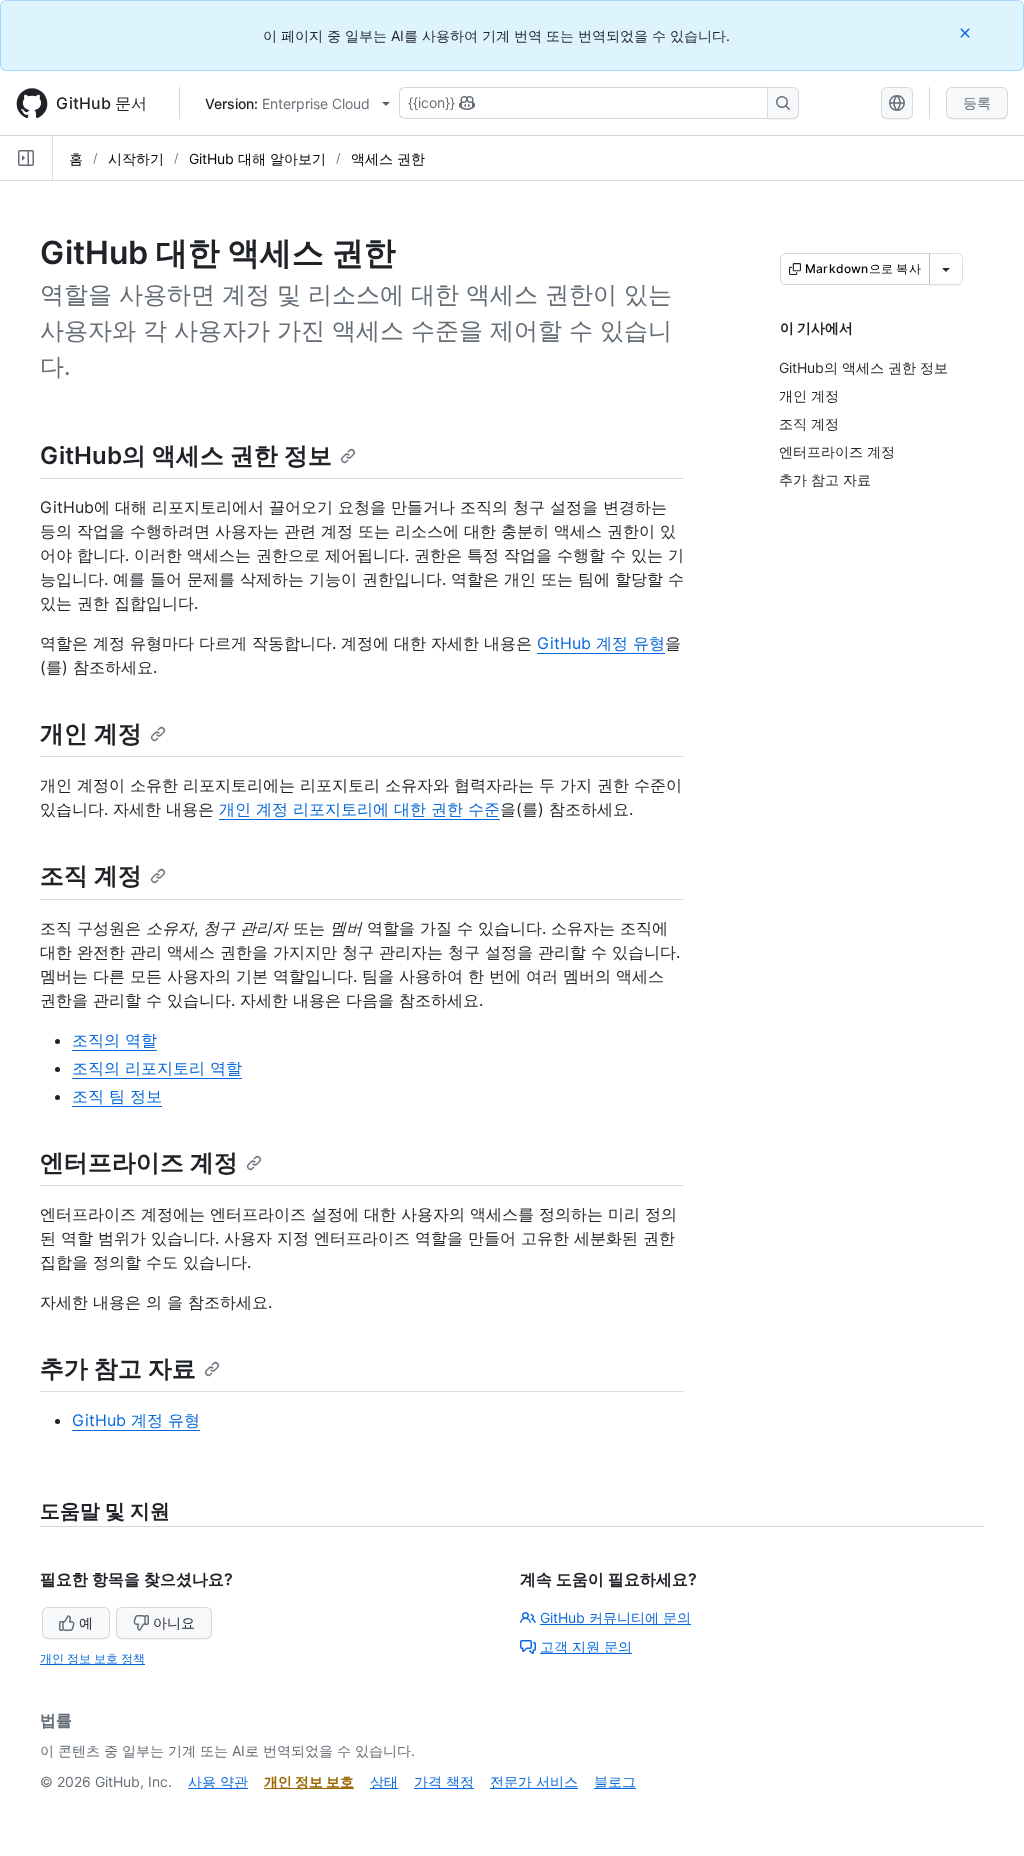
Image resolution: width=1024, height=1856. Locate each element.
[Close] (967, 32)
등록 (977, 102)
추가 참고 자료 (118, 1368)
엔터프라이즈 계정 (139, 1162)
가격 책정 (444, 1781)
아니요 (174, 1622)
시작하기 (136, 158)
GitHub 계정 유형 (601, 643)
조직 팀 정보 (117, 1096)
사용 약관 (218, 1781)
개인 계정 (91, 733)
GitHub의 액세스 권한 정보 (186, 455)
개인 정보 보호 (309, 1781)
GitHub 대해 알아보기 (257, 158)
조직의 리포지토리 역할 (157, 1068)
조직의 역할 (114, 1040)
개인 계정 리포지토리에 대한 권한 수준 (359, 809)
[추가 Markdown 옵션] (946, 269)
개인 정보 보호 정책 (92, 1658)
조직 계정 (91, 875)
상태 (384, 1781)
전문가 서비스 (534, 1781)
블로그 (615, 1781)
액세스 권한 (388, 158)
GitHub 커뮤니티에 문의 (615, 1617)
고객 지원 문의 (586, 1646)
